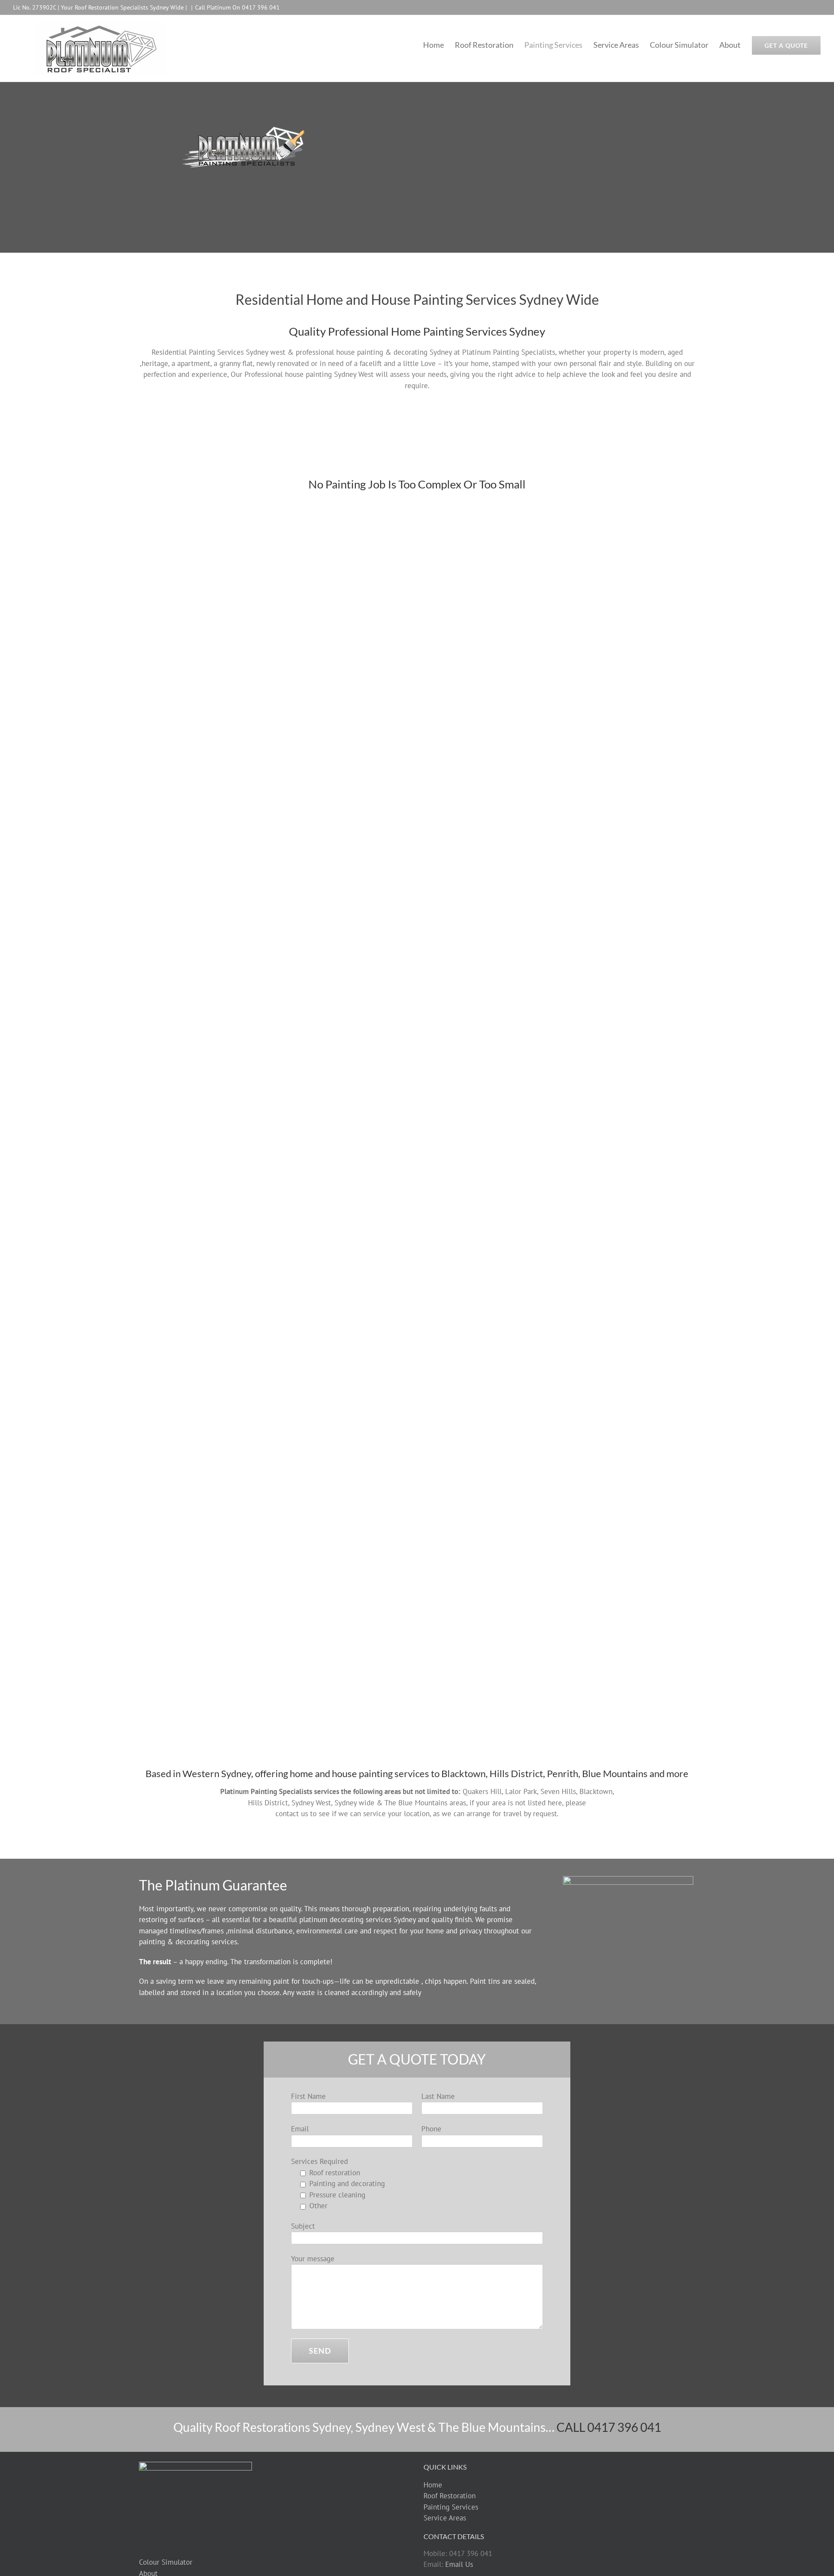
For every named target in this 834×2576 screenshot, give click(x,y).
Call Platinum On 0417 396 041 (237, 7)
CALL (609, 2427)
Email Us (459, 2564)
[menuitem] (439, 45)
